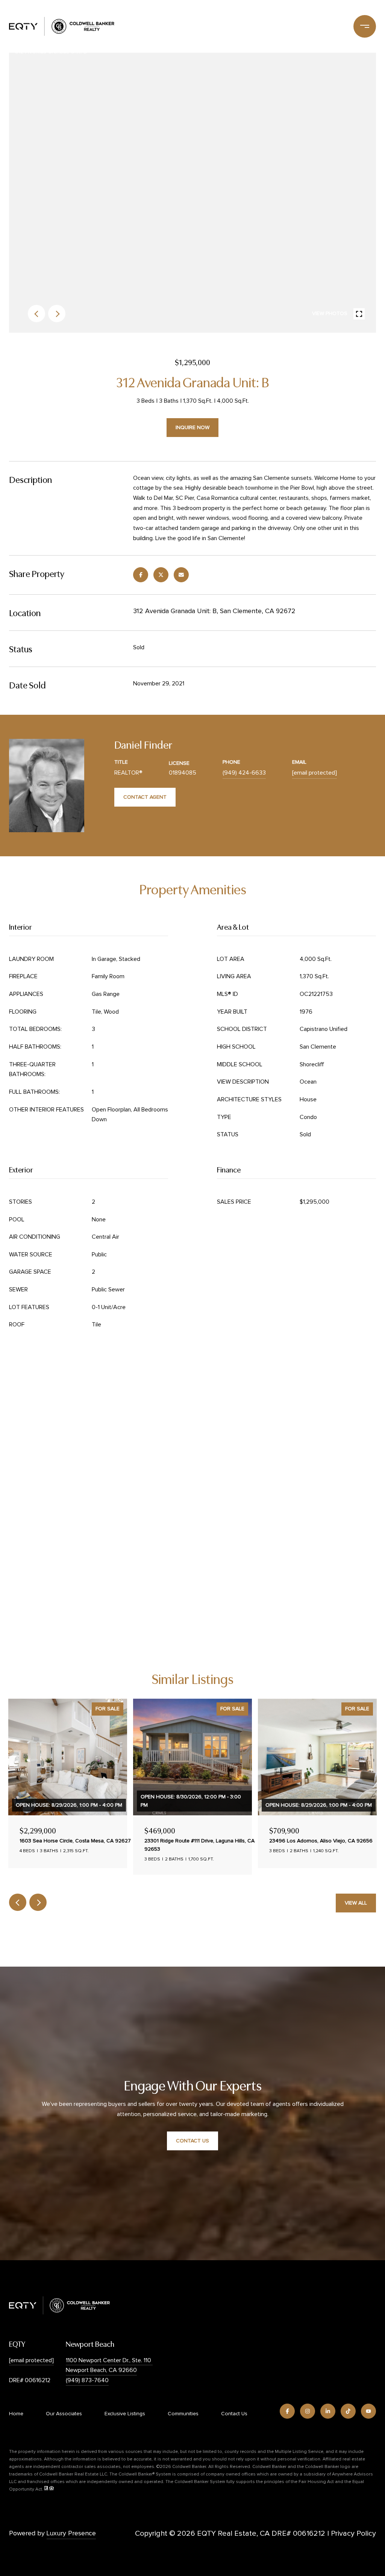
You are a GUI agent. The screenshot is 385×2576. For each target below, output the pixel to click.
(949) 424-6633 (244, 773)
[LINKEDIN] (328, 2411)
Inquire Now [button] (192, 428)
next (57, 314)
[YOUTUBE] (368, 2411)
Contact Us (234, 2414)
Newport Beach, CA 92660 (101, 2370)
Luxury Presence (71, 2533)
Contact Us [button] (192, 2141)
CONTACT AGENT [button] (145, 797)
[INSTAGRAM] (308, 2411)
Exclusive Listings (125, 2414)
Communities (183, 2414)
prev (36, 314)
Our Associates (64, 2414)
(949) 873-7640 (87, 2380)
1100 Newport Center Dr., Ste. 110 (109, 2360)
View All (356, 1903)
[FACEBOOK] (287, 2411)
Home (16, 2414)
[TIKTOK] (348, 2411)
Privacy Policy (353, 2533)
